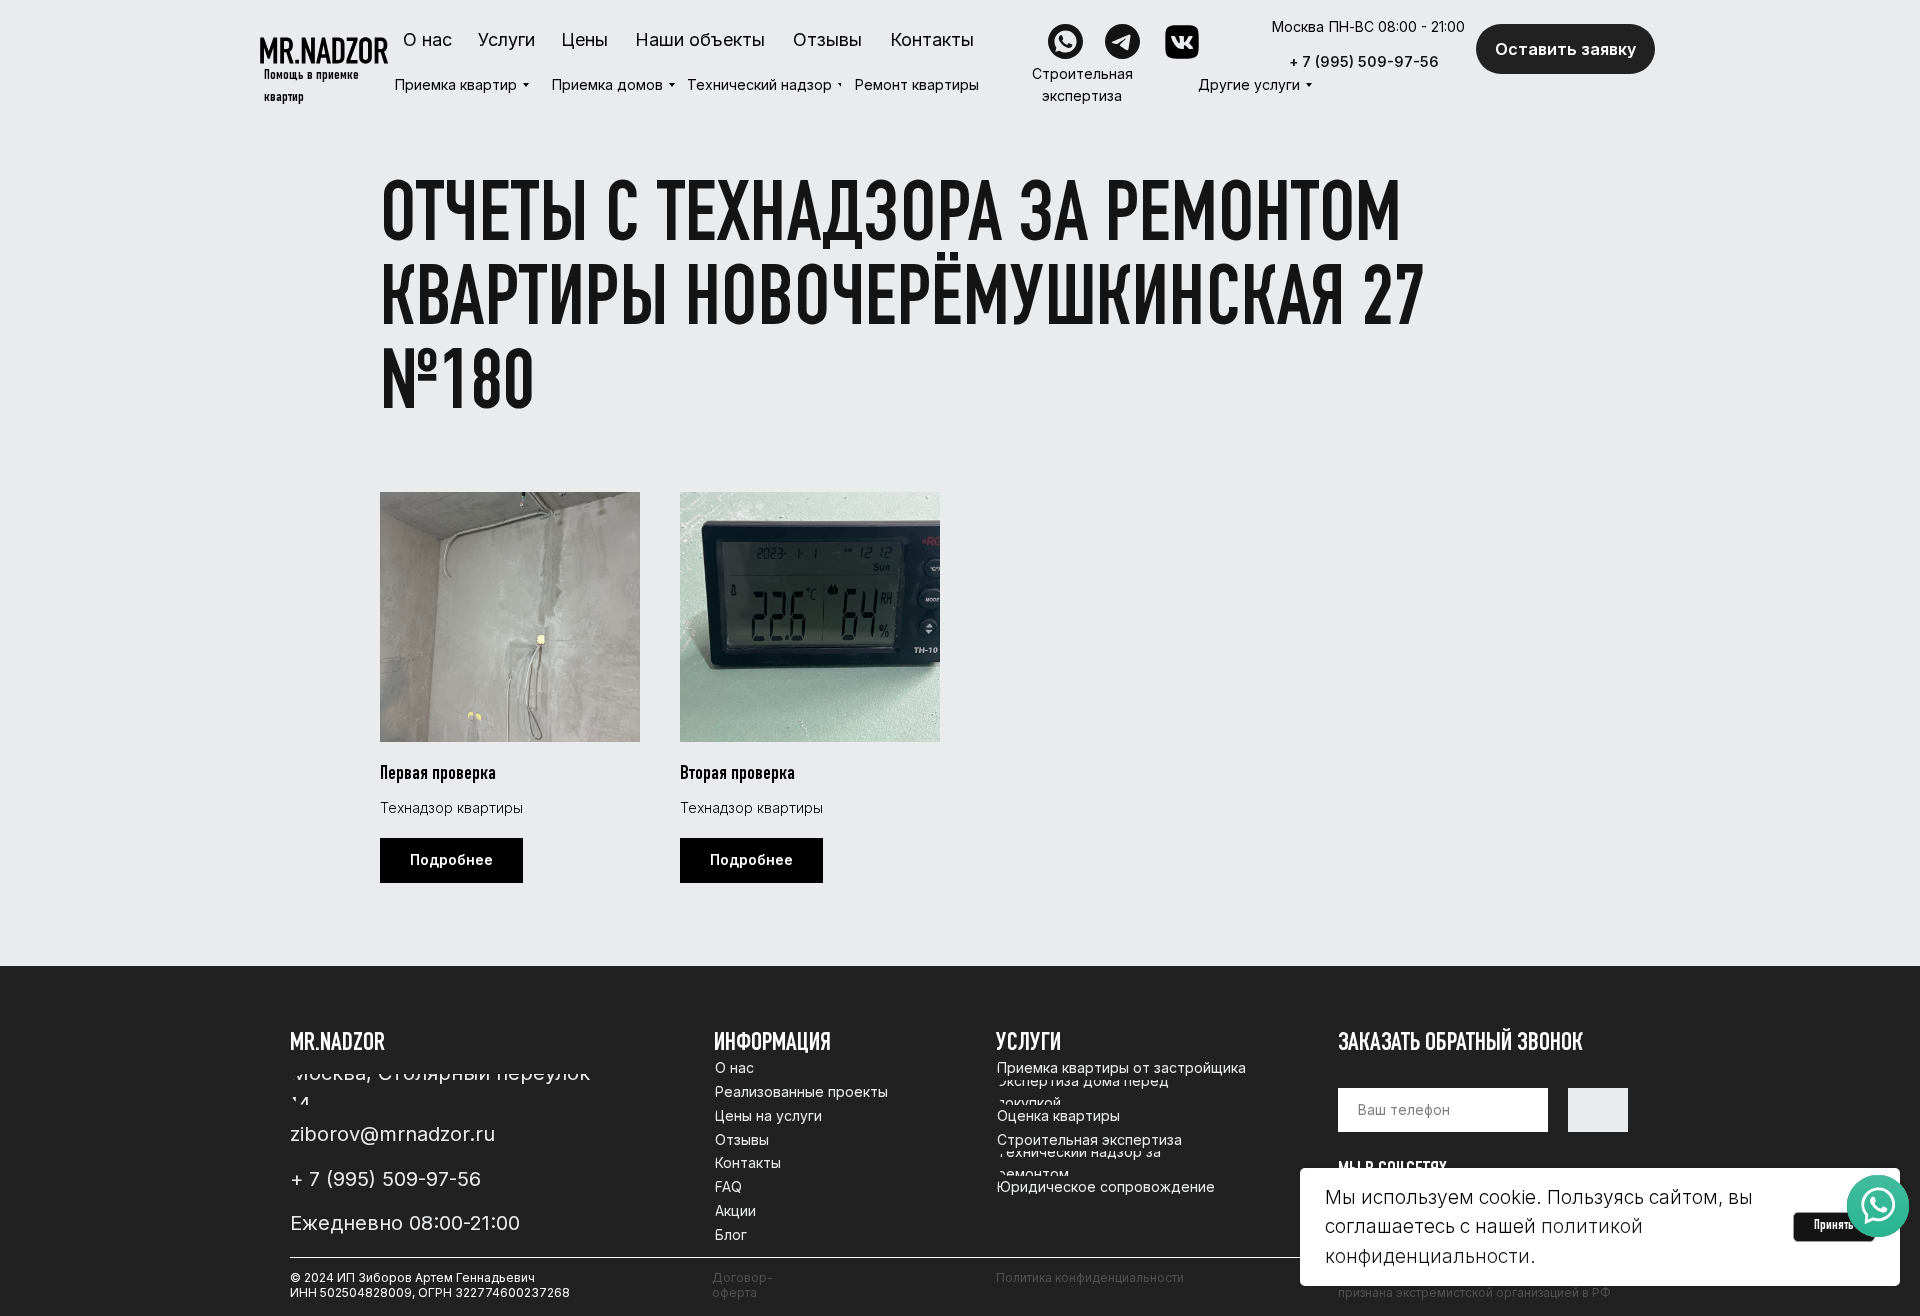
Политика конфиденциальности (1090, 1277)
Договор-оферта (742, 1285)
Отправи (1598, 1110)
